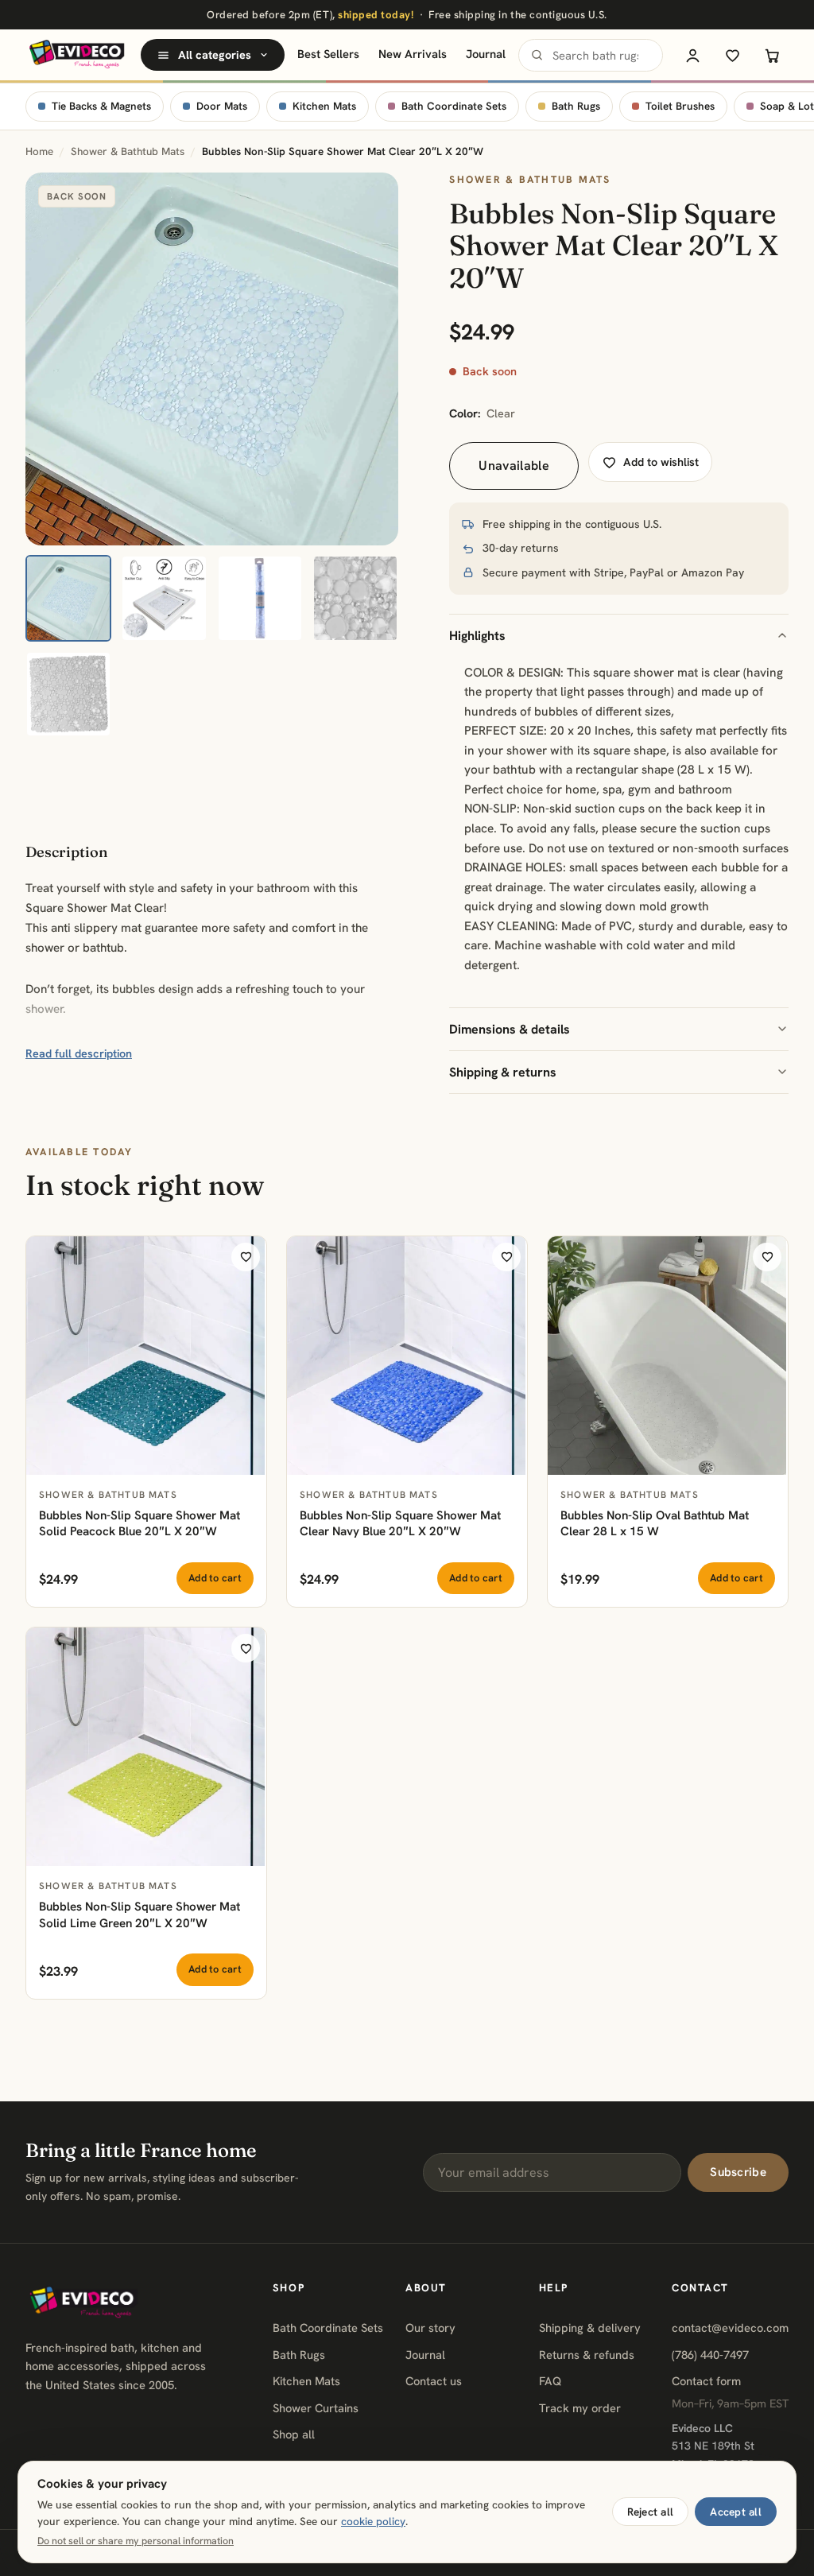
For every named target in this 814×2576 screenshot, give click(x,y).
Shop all (294, 2434)
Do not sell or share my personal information (136, 2541)
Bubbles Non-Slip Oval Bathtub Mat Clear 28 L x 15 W (655, 1524)
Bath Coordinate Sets (454, 106)
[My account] (692, 55)
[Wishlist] (732, 55)
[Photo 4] (355, 598)
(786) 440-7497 (710, 2355)
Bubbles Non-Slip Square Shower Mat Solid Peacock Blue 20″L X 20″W (140, 1524)
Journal (486, 54)
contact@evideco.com (730, 2328)
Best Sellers (328, 54)
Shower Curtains (316, 2408)
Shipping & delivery (590, 2328)
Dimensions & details (510, 1029)
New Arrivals (413, 54)
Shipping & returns (503, 1072)
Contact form (706, 2381)
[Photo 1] (68, 598)
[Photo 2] (164, 598)
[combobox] (591, 55)
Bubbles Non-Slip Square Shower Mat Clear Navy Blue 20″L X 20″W (400, 1524)
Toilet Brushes (680, 106)
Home (39, 151)
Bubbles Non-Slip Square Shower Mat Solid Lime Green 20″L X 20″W (140, 1915)
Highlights (477, 636)
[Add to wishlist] (246, 1257)
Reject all (651, 2512)
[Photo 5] (68, 694)
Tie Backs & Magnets (101, 106)
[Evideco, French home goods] (77, 55)
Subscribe (738, 2172)
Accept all (736, 2512)
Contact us (434, 2381)
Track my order (580, 2408)
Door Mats (222, 106)
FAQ (550, 2381)
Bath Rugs (576, 106)
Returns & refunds (587, 2355)
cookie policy (373, 2521)
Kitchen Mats (324, 106)
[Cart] (772, 55)
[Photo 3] (260, 598)
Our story (430, 2328)
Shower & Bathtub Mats (128, 151)
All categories (215, 55)
